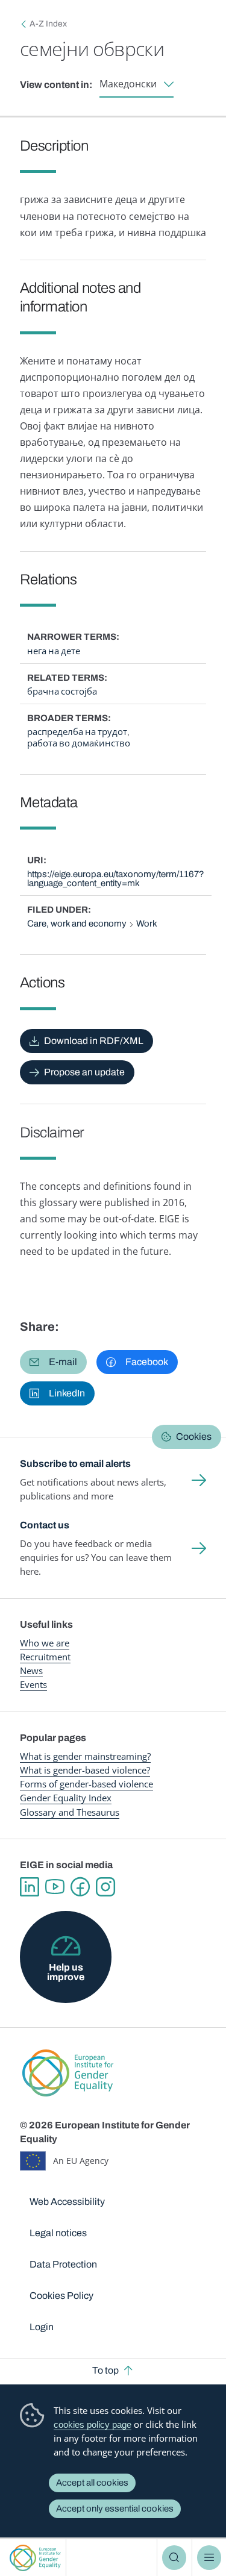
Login (42, 2327)
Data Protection (63, 2264)
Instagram (105, 1887)
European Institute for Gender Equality (35, 2558)
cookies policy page (93, 2424)
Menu (209, 2557)
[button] (53, 1362)
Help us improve (66, 1972)
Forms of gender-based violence (86, 1784)
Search (174, 2557)
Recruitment (45, 1657)
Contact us (45, 1525)
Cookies (194, 1436)
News (31, 1671)
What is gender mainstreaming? (85, 1756)
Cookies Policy (61, 2296)
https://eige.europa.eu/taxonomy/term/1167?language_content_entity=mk (116, 879)
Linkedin (30, 1887)
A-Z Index (48, 24)
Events (33, 1684)
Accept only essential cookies (115, 2509)
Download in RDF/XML (94, 1041)
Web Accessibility (67, 2202)
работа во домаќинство (79, 743)
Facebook (80, 1887)
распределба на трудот (77, 732)
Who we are (45, 1643)
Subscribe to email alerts (75, 1464)
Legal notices (58, 2233)
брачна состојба (62, 692)
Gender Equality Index (66, 1798)
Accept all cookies (92, 2483)
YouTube (55, 1887)
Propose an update (84, 1072)
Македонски (128, 84)
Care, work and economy (77, 924)
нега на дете (54, 651)
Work (147, 924)
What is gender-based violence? (85, 1770)
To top (105, 2370)
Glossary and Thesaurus (70, 1812)
